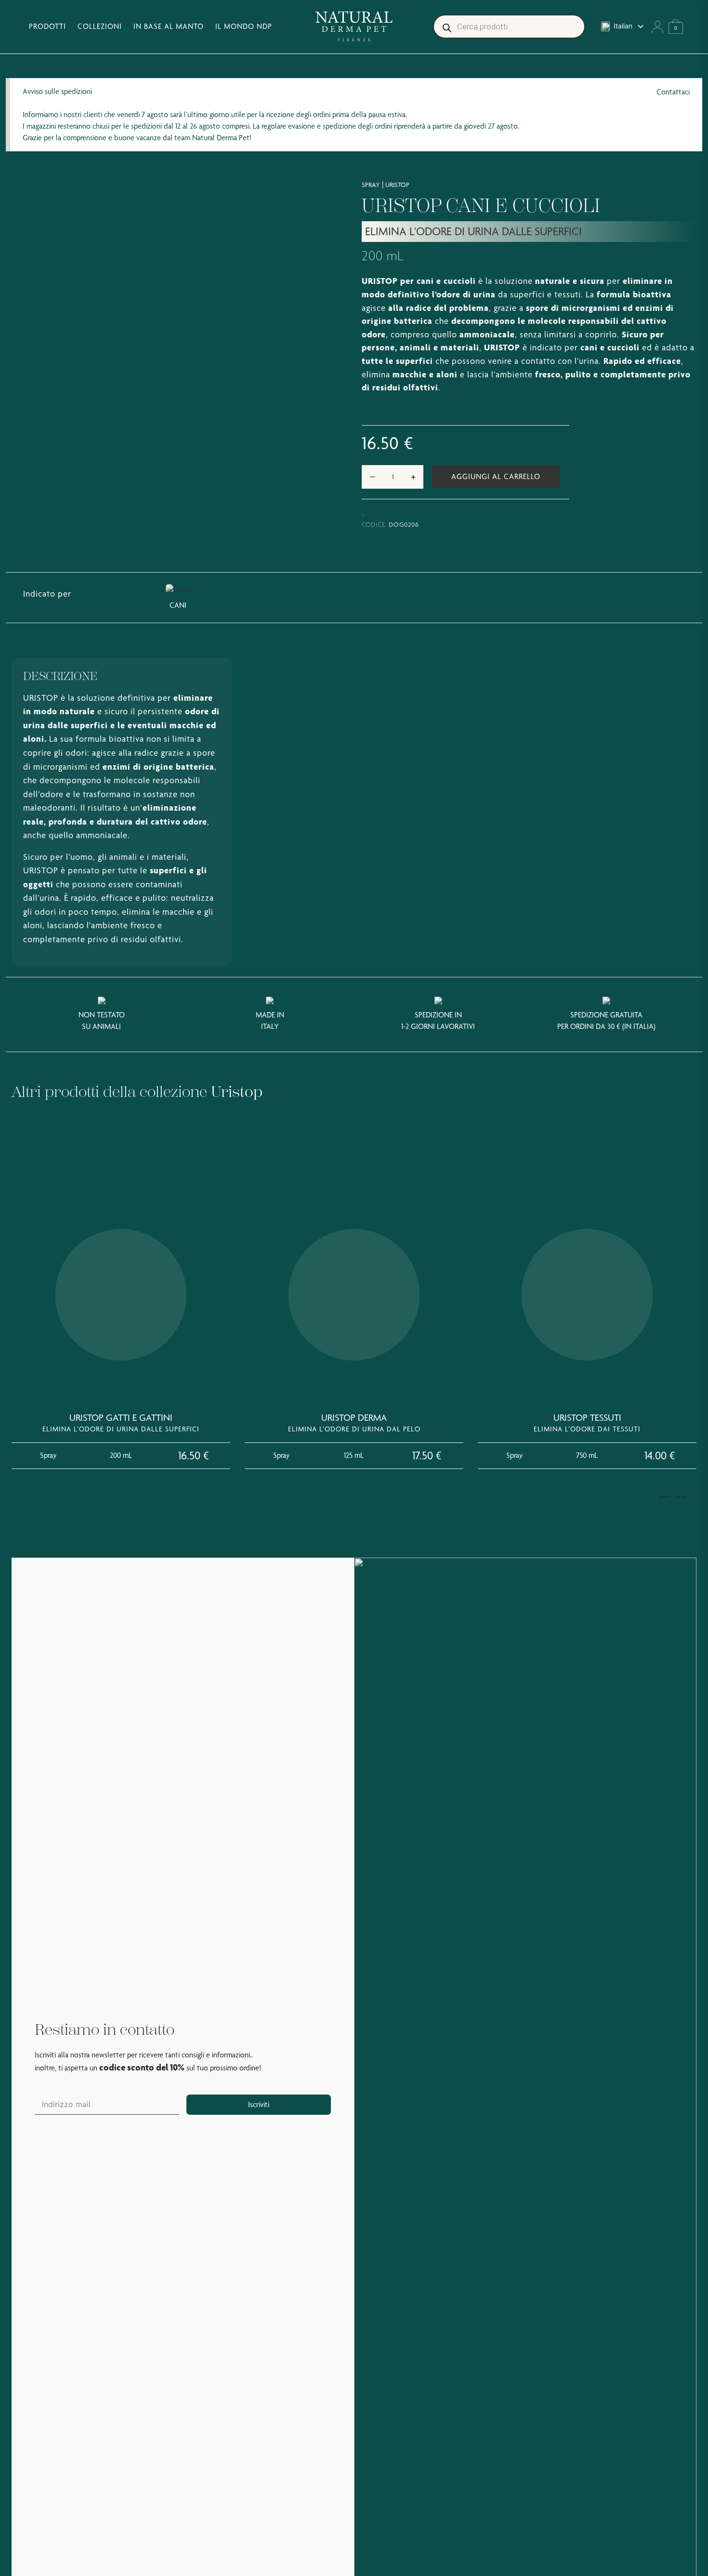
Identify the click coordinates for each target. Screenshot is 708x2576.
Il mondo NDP (244, 26)
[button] (665, 1497)
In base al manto (169, 26)
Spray (371, 185)
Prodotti (47, 26)
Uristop (397, 185)
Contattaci (673, 92)
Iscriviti (259, 2104)
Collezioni (100, 26)
